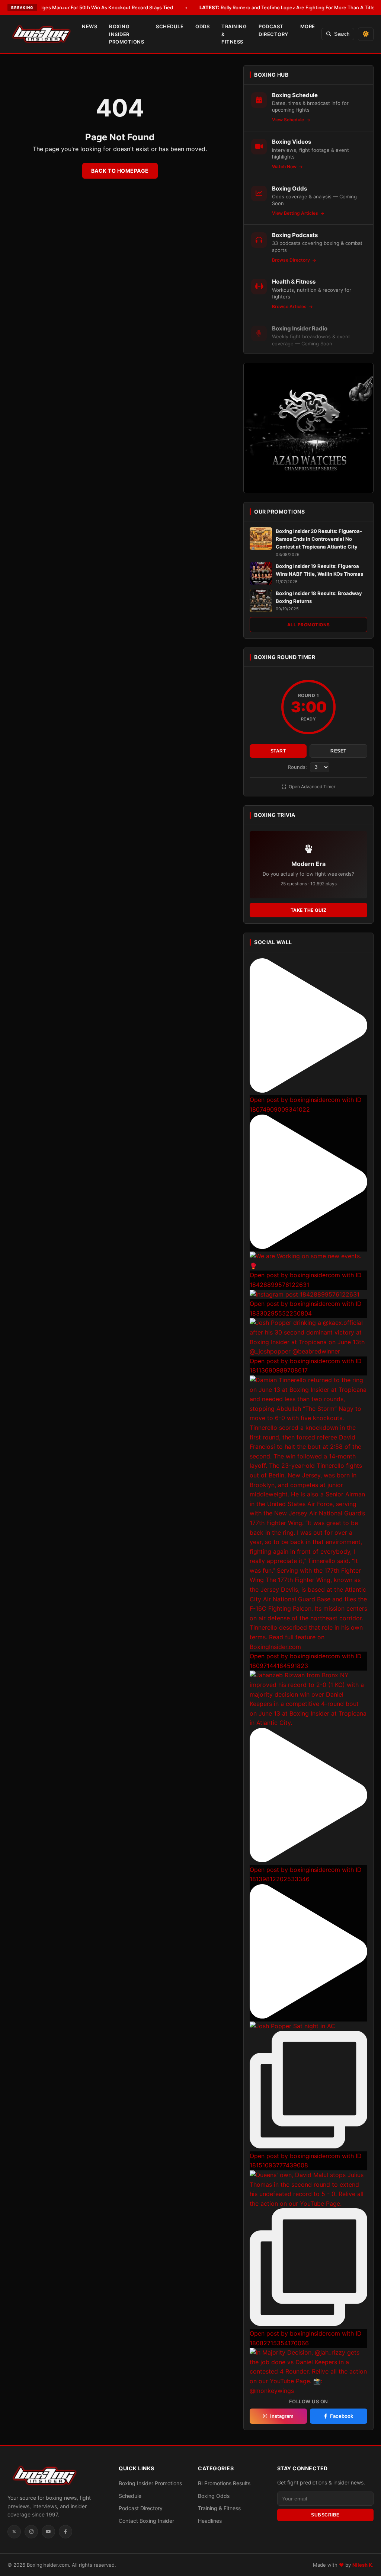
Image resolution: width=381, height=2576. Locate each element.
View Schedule (289, 120)
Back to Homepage (120, 171)
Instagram (282, 2416)
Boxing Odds (214, 2496)
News (89, 26)
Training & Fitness (234, 34)
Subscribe (325, 2515)
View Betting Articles (296, 213)
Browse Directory (292, 260)
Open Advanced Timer (311, 787)
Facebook (342, 2416)
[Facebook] (65, 2532)
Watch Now (285, 167)
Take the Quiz (309, 910)
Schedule (170, 26)
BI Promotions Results (224, 2483)
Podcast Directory (273, 30)
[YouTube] (48, 2532)
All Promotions (309, 625)
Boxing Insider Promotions (127, 34)
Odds (202, 26)
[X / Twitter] (14, 2532)
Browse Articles (290, 306)
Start (278, 751)
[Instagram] (31, 2532)
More (308, 26)
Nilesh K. (363, 2565)
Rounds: (298, 767)
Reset (338, 751)
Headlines (210, 2521)
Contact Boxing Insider (146, 2521)
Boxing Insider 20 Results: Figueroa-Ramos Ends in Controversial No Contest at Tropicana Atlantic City (319, 539)
